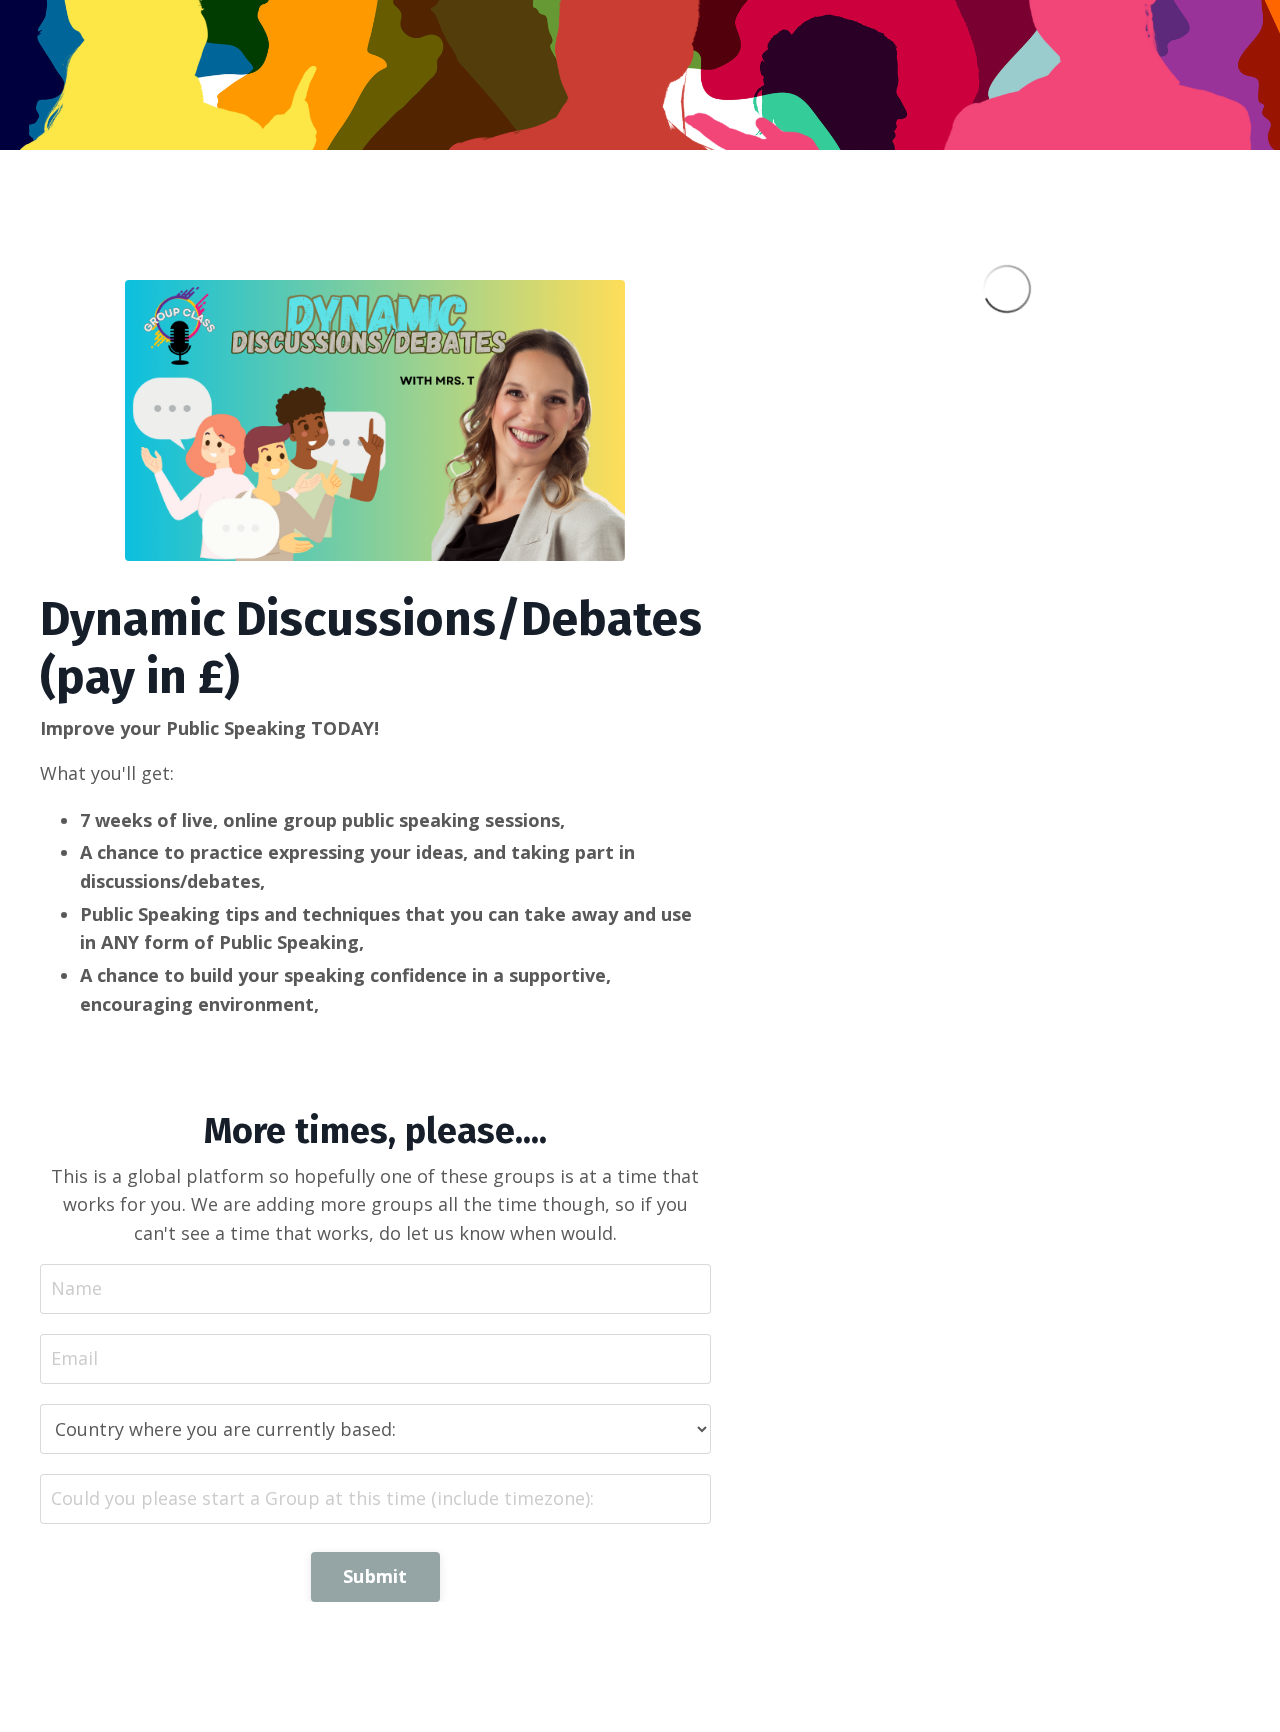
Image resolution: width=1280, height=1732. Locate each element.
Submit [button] (375, 1576)
